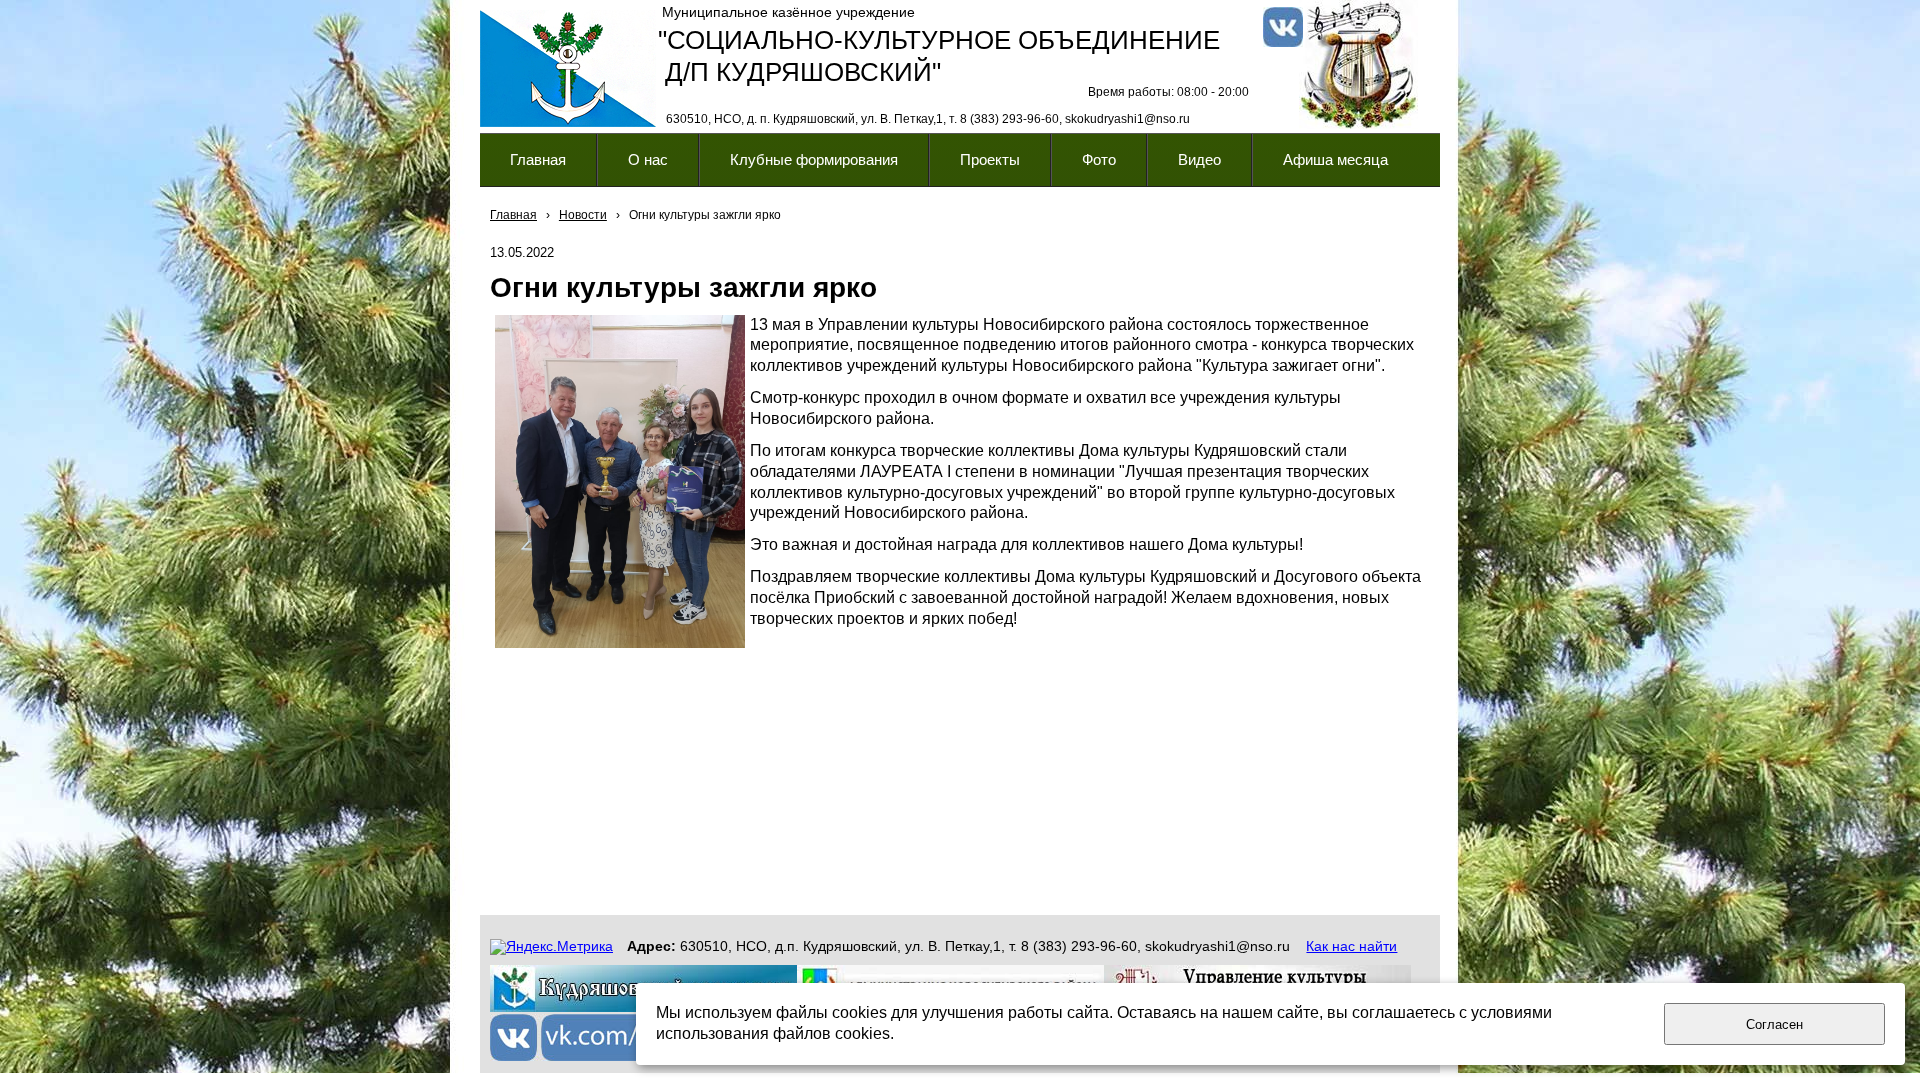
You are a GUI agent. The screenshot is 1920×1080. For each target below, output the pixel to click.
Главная (513, 215)
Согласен (1774, 1024)
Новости (583, 215)
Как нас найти (1351, 946)
